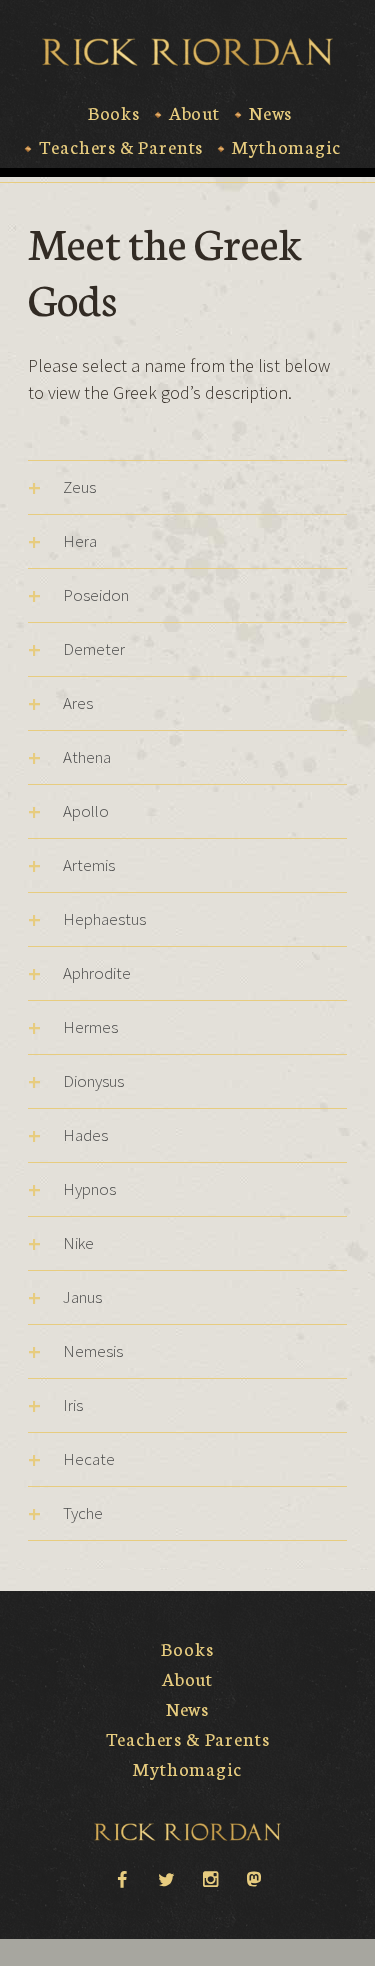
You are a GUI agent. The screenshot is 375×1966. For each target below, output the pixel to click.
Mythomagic (286, 147)
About (194, 113)
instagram (210, 1878)
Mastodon (254, 1878)
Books (114, 113)
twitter (166, 1878)
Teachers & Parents (121, 147)
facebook (122, 1878)
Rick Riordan (187, 52)
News (270, 113)
